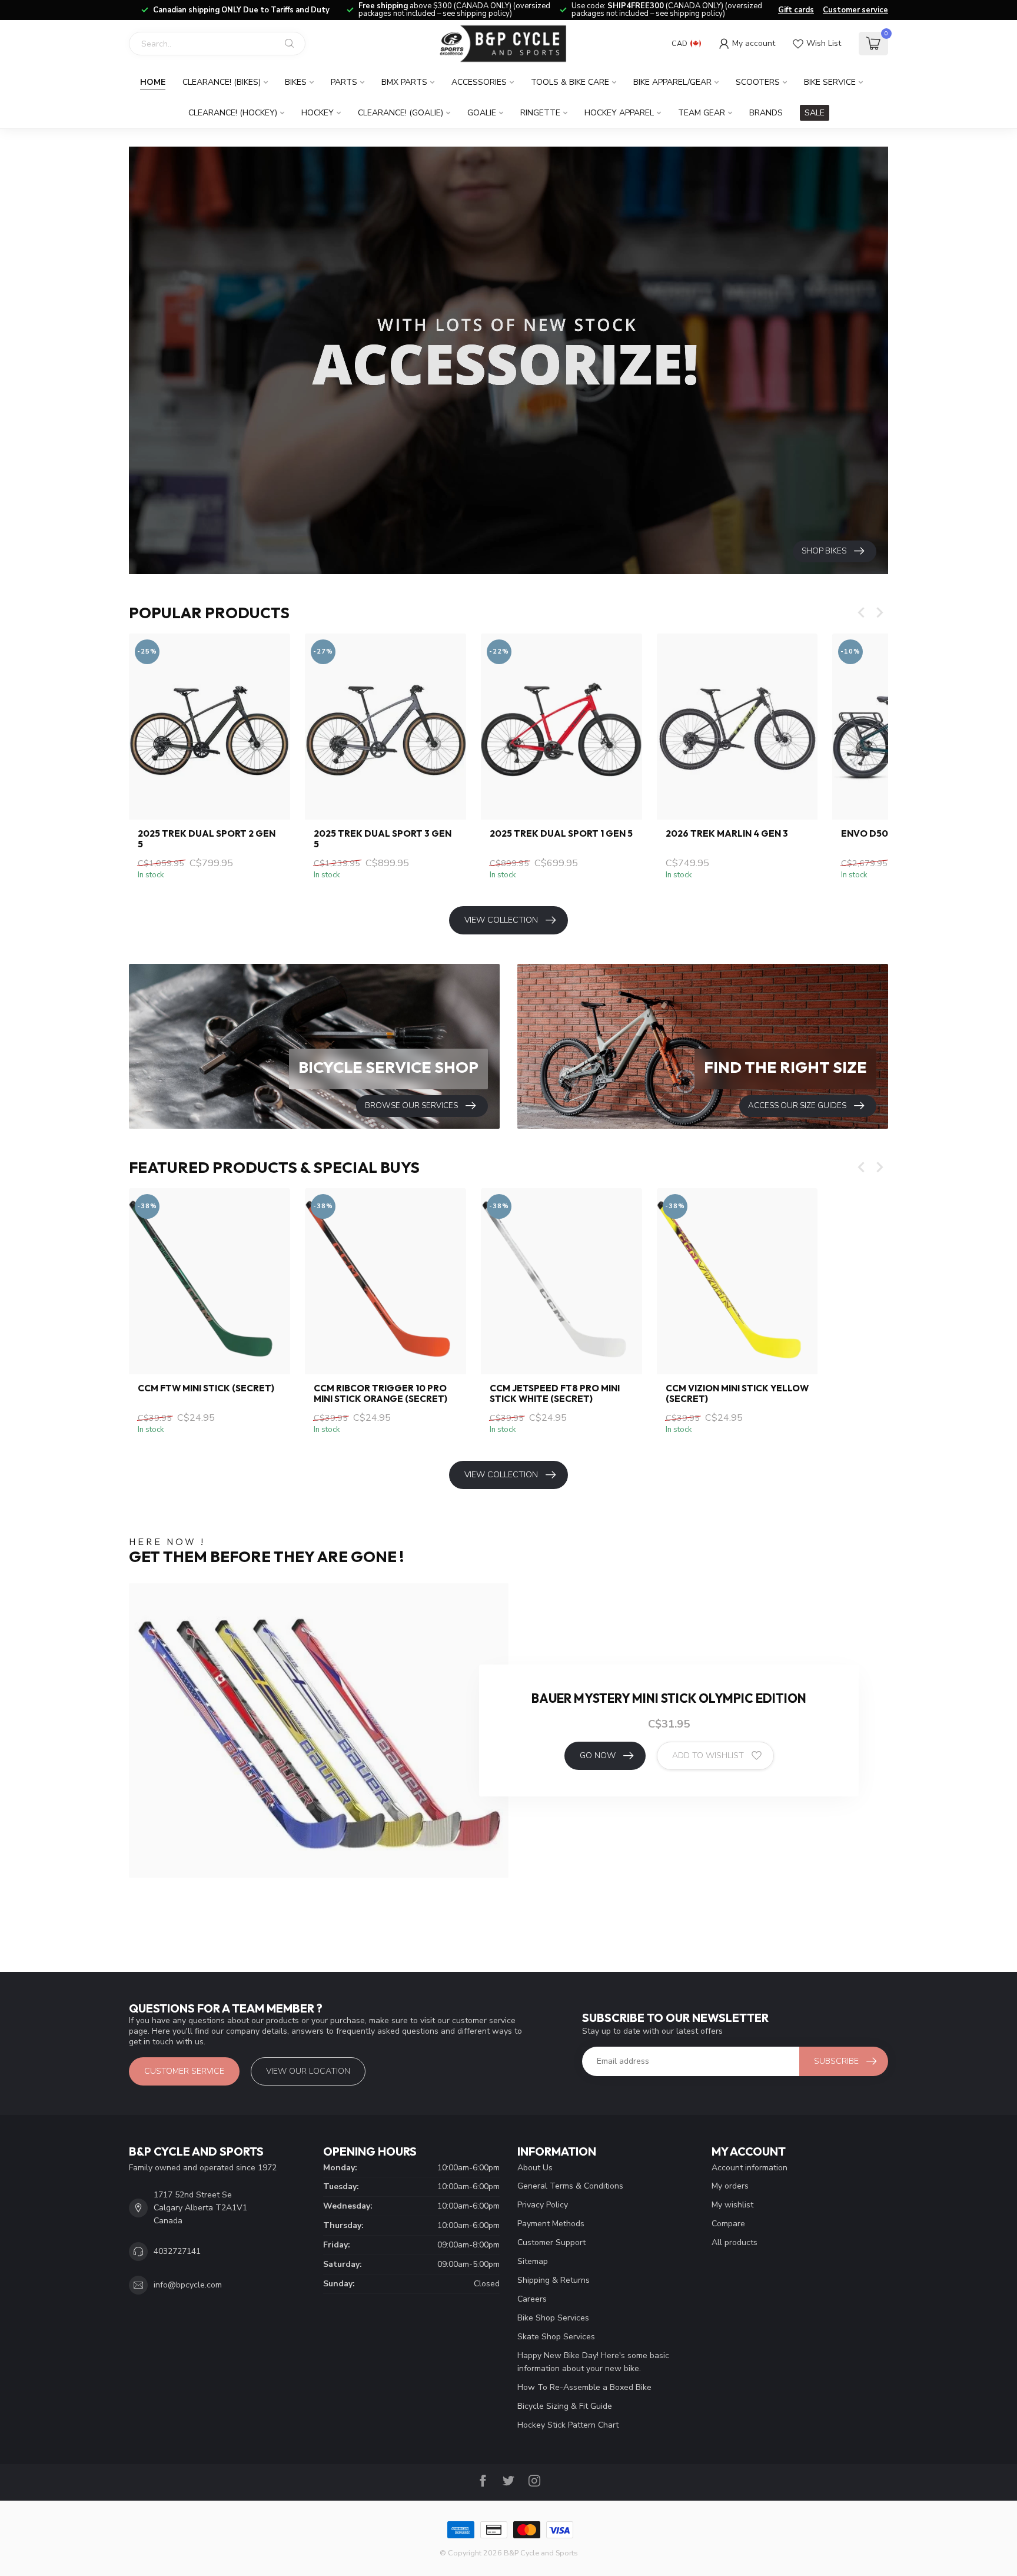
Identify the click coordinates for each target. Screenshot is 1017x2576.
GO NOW (598, 1756)
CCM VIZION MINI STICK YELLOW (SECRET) (737, 1394)
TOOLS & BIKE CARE (570, 82)
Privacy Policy (543, 2205)
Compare (728, 2224)
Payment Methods (551, 2224)
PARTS (344, 82)
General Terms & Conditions (570, 2186)
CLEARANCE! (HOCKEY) (233, 113)
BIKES (296, 82)
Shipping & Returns (554, 2280)
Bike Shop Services (553, 2318)
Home (153, 82)
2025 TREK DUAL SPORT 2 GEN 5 (207, 839)
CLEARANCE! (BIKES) (222, 82)
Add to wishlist (708, 1756)
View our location (308, 2071)
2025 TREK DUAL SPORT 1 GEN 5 (561, 834)
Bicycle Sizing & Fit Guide (565, 2406)
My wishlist (732, 2205)
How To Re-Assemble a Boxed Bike (584, 2387)
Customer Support (551, 2242)
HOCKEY (318, 113)
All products (734, 2242)
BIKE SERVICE (830, 82)
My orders (730, 2186)
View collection (501, 920)
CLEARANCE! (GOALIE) (401, 113)
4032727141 (177, 2251)
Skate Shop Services (556, 2337)
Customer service (855, 10)
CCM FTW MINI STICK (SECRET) (206, 1388)
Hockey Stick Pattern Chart (568, 2425)
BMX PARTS (404, 82)
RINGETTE (540, 113)
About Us (535, 2168)
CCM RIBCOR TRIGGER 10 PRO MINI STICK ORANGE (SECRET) (380, 1394)
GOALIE (482, 113)
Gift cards (796, 10)
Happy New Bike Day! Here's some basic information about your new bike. (593, 2362)
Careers (532, 2299)
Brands (766, 113)
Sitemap (533, 2261)
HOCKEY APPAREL (619, 113)
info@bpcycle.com (188, 2285)
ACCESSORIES (479, 82)
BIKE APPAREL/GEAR (672, 82)
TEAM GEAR (702, 113)
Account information (750, 2168)
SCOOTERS (758, 82)
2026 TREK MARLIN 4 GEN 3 (727, 834)
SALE (815, 113)
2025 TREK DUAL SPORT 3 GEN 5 (383, 839)
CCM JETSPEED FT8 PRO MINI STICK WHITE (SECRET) (555, 1394)
